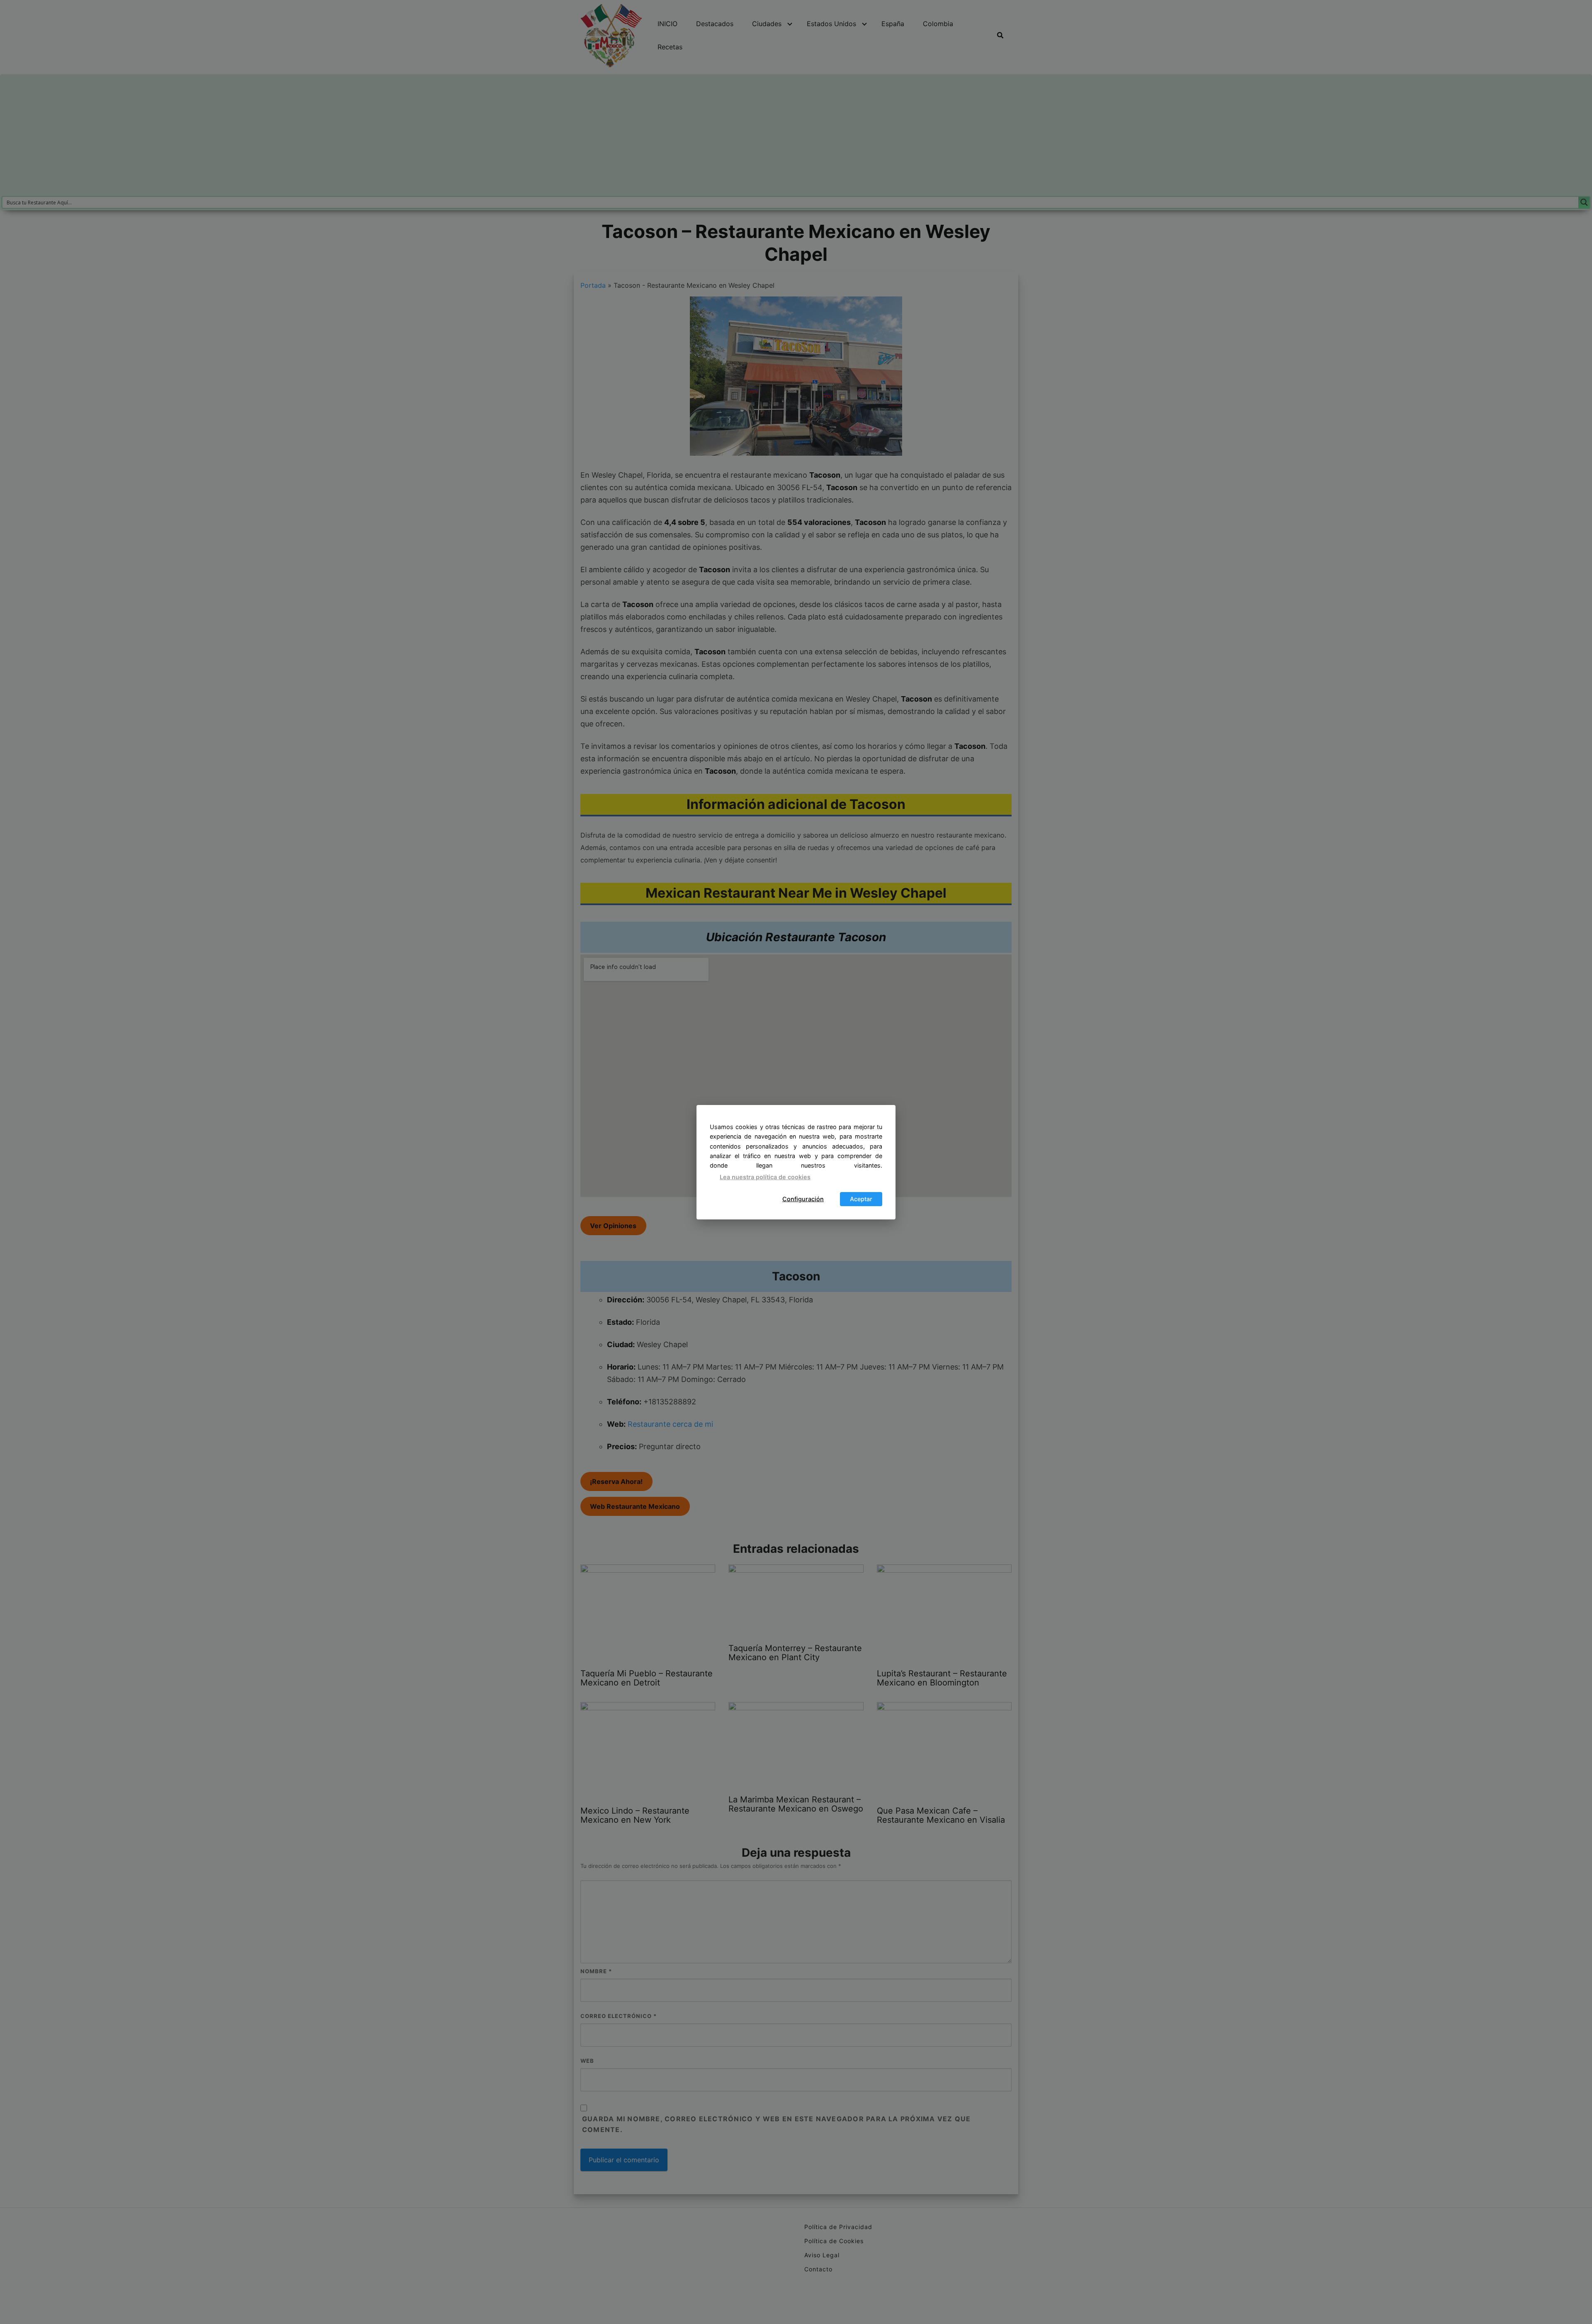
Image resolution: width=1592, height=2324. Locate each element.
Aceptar (861, 1199)
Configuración (803, 1199)
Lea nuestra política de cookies (765, 1177)
